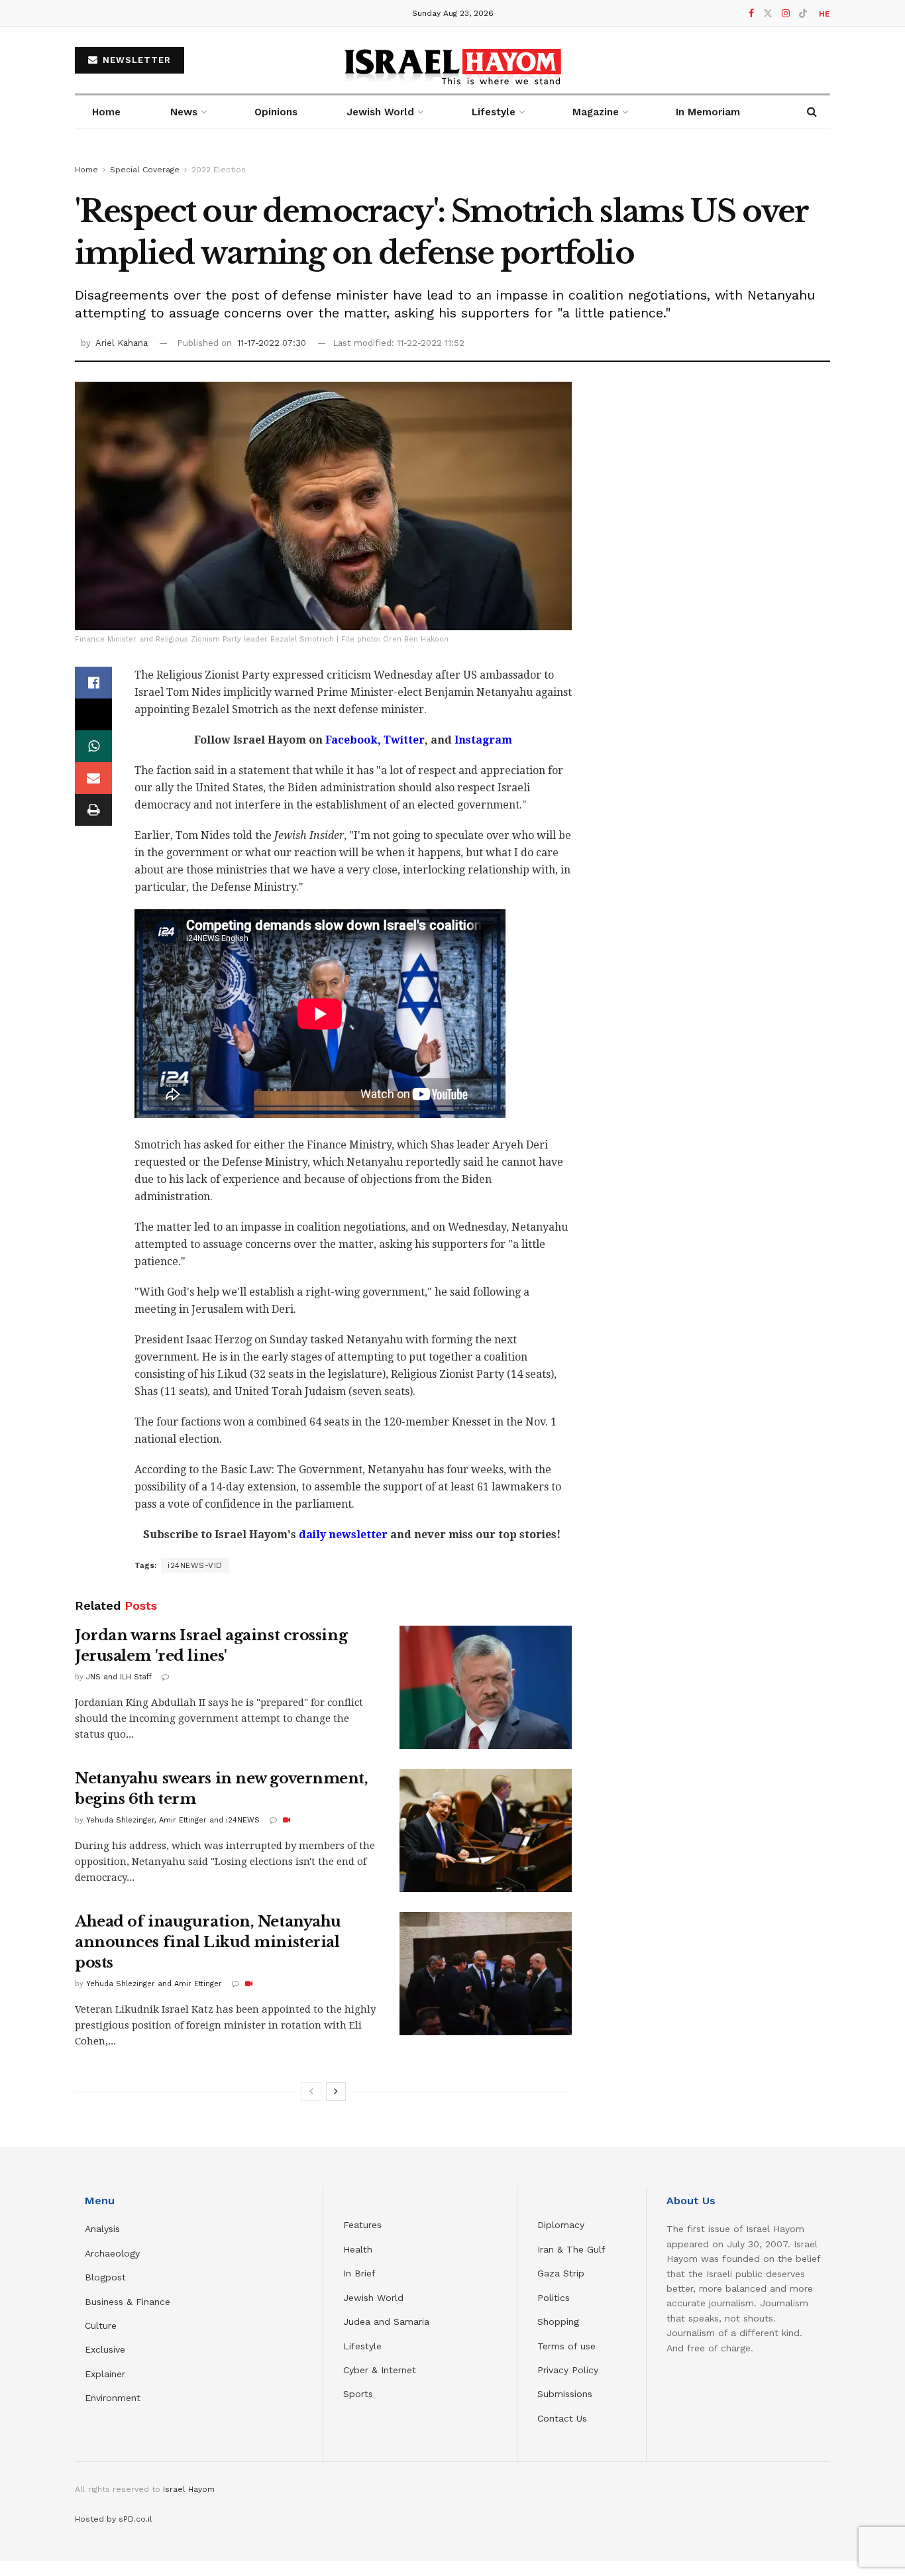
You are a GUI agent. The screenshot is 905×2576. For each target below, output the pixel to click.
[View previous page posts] (311, 2092)
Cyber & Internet (380, 2370)
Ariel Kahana (122, 343)
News (184, 112)
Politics (554, 2298)
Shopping (558, 2322)
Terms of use (566, 2346)
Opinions (276, 112)
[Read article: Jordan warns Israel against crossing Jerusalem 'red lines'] (486, 1687)
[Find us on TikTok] (803, 14)
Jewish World (373, 2298)
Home (106, 112)
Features (362, 2225)
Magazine (596, 112)
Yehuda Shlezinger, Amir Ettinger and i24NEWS (173, 1820)
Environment (113, 2398)
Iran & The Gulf (571, 2249)
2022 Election (219, 170)
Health (358, 2249)
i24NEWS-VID (195, 1565)
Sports (358, 2394)
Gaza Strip (561, 2273)
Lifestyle (362, 2346)
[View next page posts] (336, 2092)
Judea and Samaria (386, 2322)
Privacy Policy (568, 2370)
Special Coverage (145, 170)
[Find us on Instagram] (786, 14)
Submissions (565, 2394)
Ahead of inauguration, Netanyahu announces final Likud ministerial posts (208, 1942)
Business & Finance (128, 2302)
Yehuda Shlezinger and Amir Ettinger (154, 1984)
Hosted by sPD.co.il (114, 2519)
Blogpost (105, 2277)
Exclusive (105, 2349)
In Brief (359, 2273)
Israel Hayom (189, 2489)
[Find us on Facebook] (751, 14)
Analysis (104, 2229)
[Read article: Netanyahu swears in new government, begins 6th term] (486, 1830)
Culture (101, 2325)
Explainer (105, 2374)
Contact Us (562, 2418)
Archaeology (112, 2253)
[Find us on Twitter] (768, 14)
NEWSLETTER (135, 60)
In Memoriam (708, 112)
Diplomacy (562, 2225)
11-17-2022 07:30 (272, 343)
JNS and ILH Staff (119, 1677)
